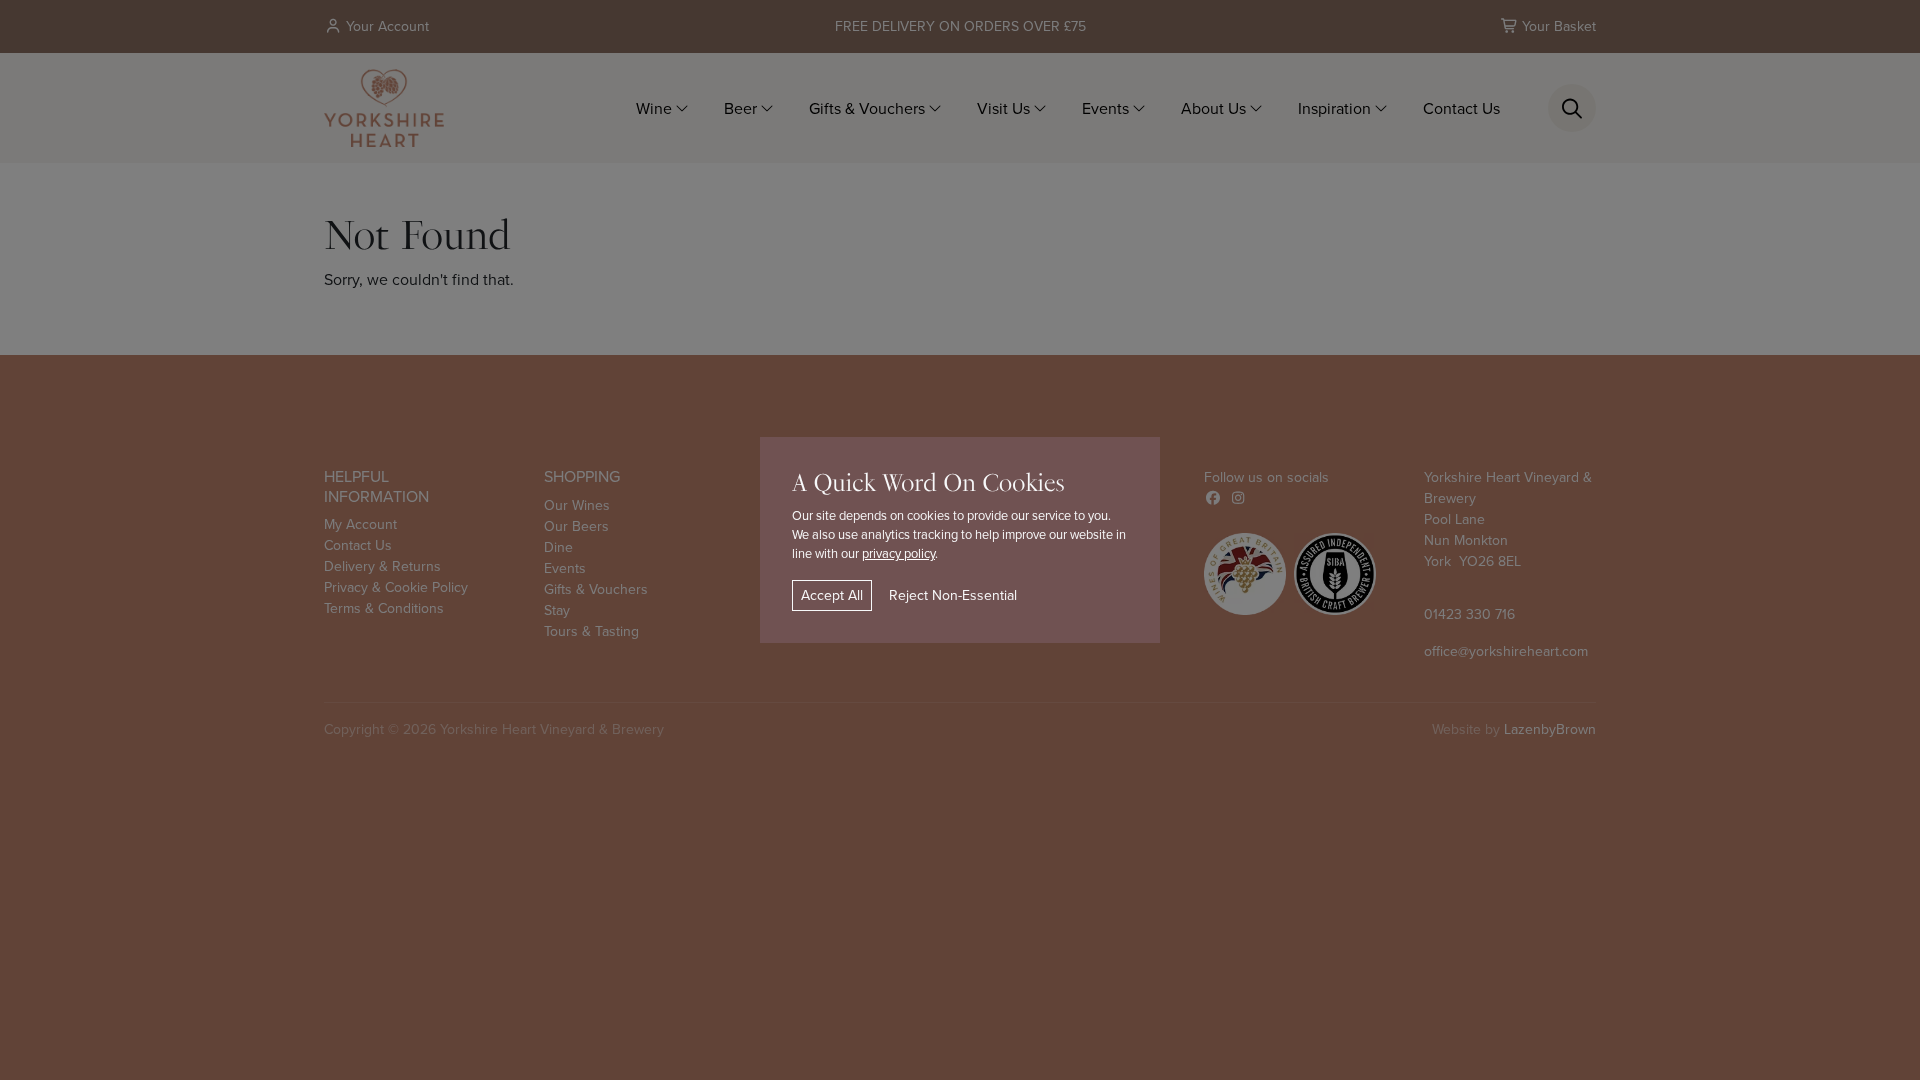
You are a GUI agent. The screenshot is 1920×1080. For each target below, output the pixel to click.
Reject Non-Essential (953, 595)
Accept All (832, 595)
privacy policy (898, 553)
